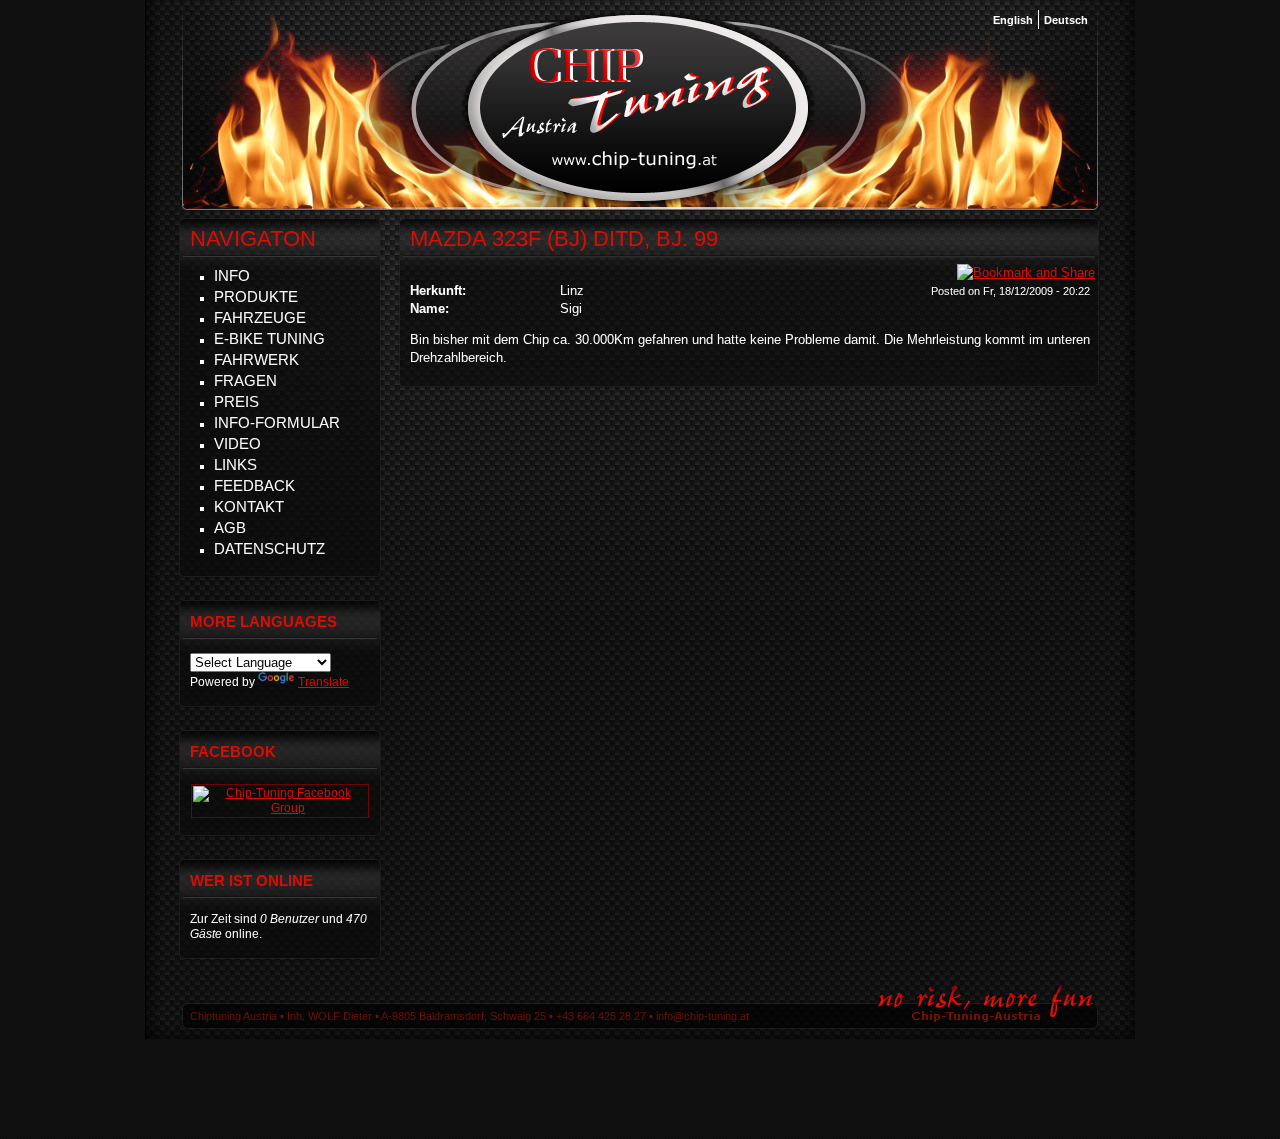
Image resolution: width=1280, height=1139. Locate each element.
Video (237, 443)
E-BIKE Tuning (269, 338)
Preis (236, 401)
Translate (323, 682)
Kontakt (249, 506)
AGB (230, 527)
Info (232, 275)
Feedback (254, 485)
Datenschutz (269, 548)
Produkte (256, 296)
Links (235, 464)
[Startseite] (638, 199)
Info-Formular (277, 422)
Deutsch (1066, 20)
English (1013, 20)
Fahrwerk (256, 359)
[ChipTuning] (280, 808)
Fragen (245, 380)
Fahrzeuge (260, 317)
